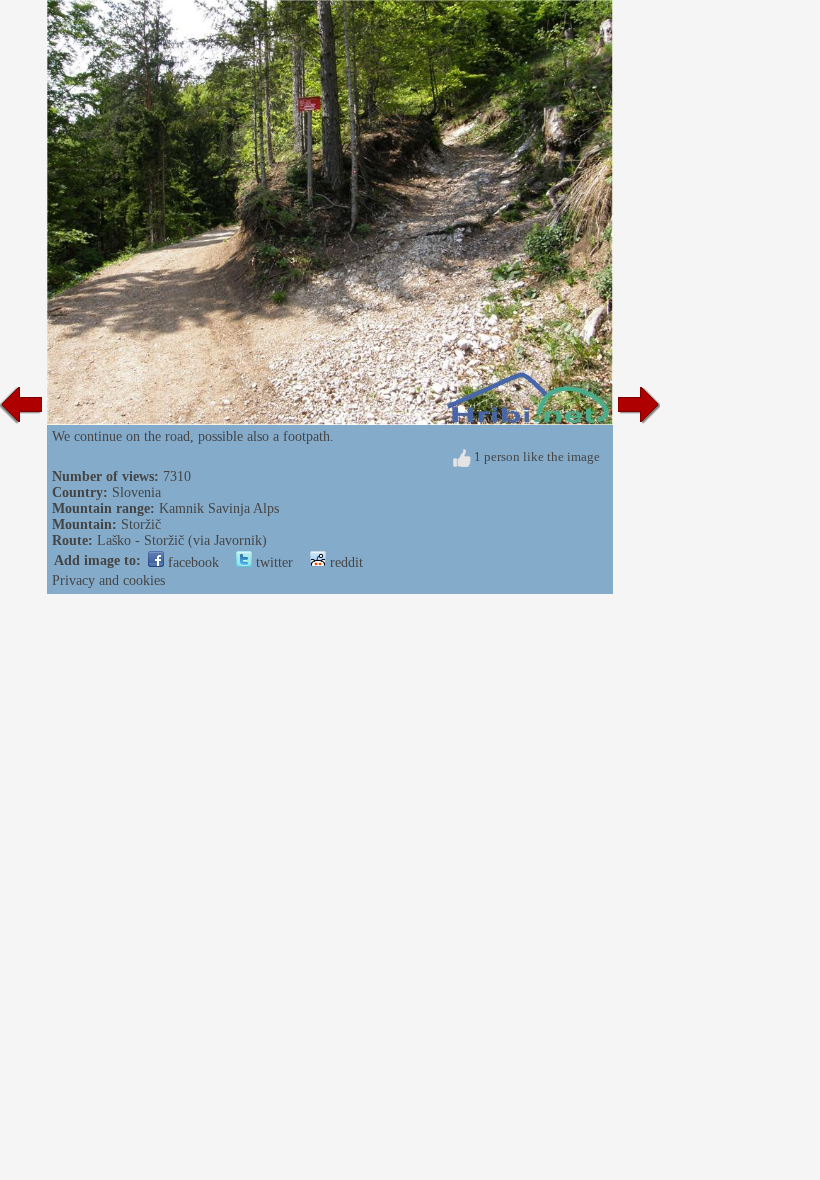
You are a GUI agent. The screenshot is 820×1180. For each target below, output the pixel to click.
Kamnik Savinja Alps (219, 508)
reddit (344, 562)
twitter (272, 562)
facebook (191, 562)
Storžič (141, 524)
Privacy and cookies (108, 580)
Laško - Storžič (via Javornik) (182, 540)
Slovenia (136, 492)
